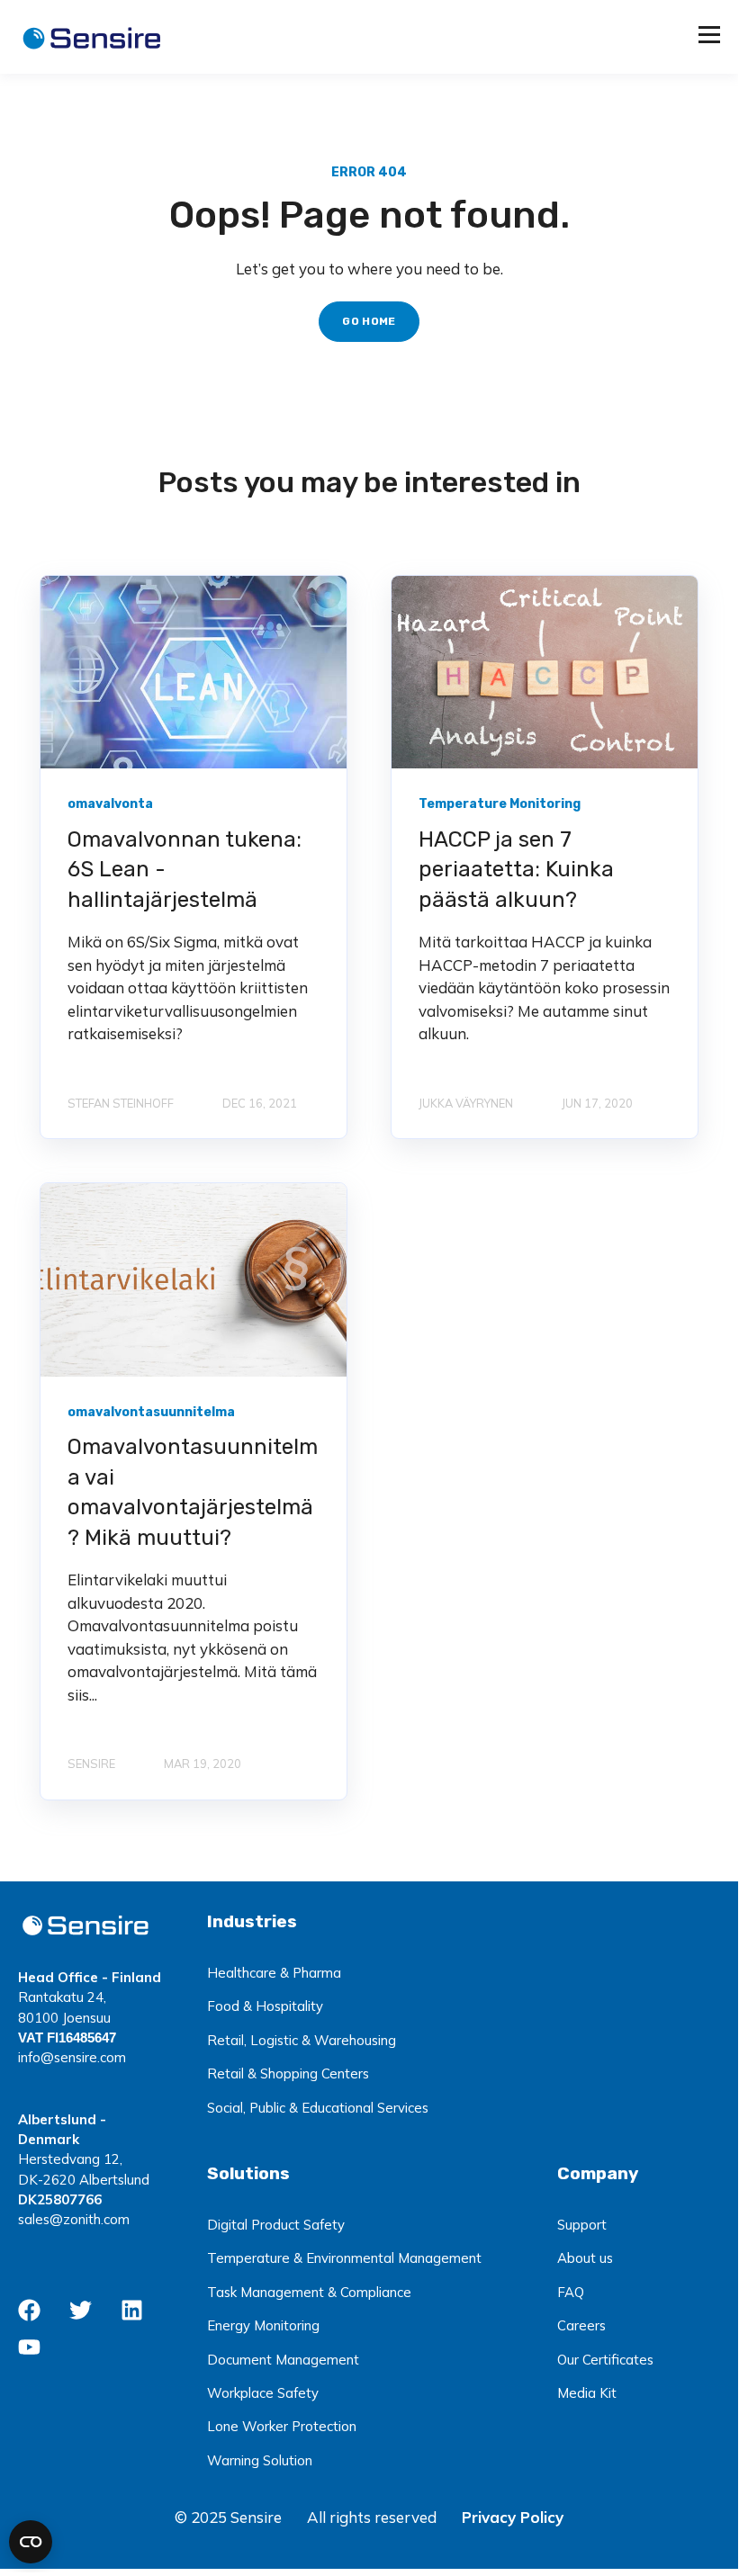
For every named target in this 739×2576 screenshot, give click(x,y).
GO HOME (369, 321)
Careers (581, 2325)
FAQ (571, 2292)
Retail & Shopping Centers (288, 2073)
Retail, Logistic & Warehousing (302, 2040)
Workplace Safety (263, 2393)
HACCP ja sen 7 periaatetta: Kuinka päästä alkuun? (516, 870)
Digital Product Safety (276, 2225)
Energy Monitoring (263, 2325)
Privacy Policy (513, 2517)
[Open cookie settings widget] (31, 2542)
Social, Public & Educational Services (318, 2108)
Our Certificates (605, 2360)
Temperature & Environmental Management (344, 2258)
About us (585, 2258)
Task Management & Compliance (309, 2292)
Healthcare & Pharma (274, 1973)
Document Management (283, 2360)
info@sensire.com (72, 2057)
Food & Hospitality (265, 2006)
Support (582, 2225)
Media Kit (587, 2393)
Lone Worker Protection (282, 2426)
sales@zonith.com (74, 2219)
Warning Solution (260, 2460)
